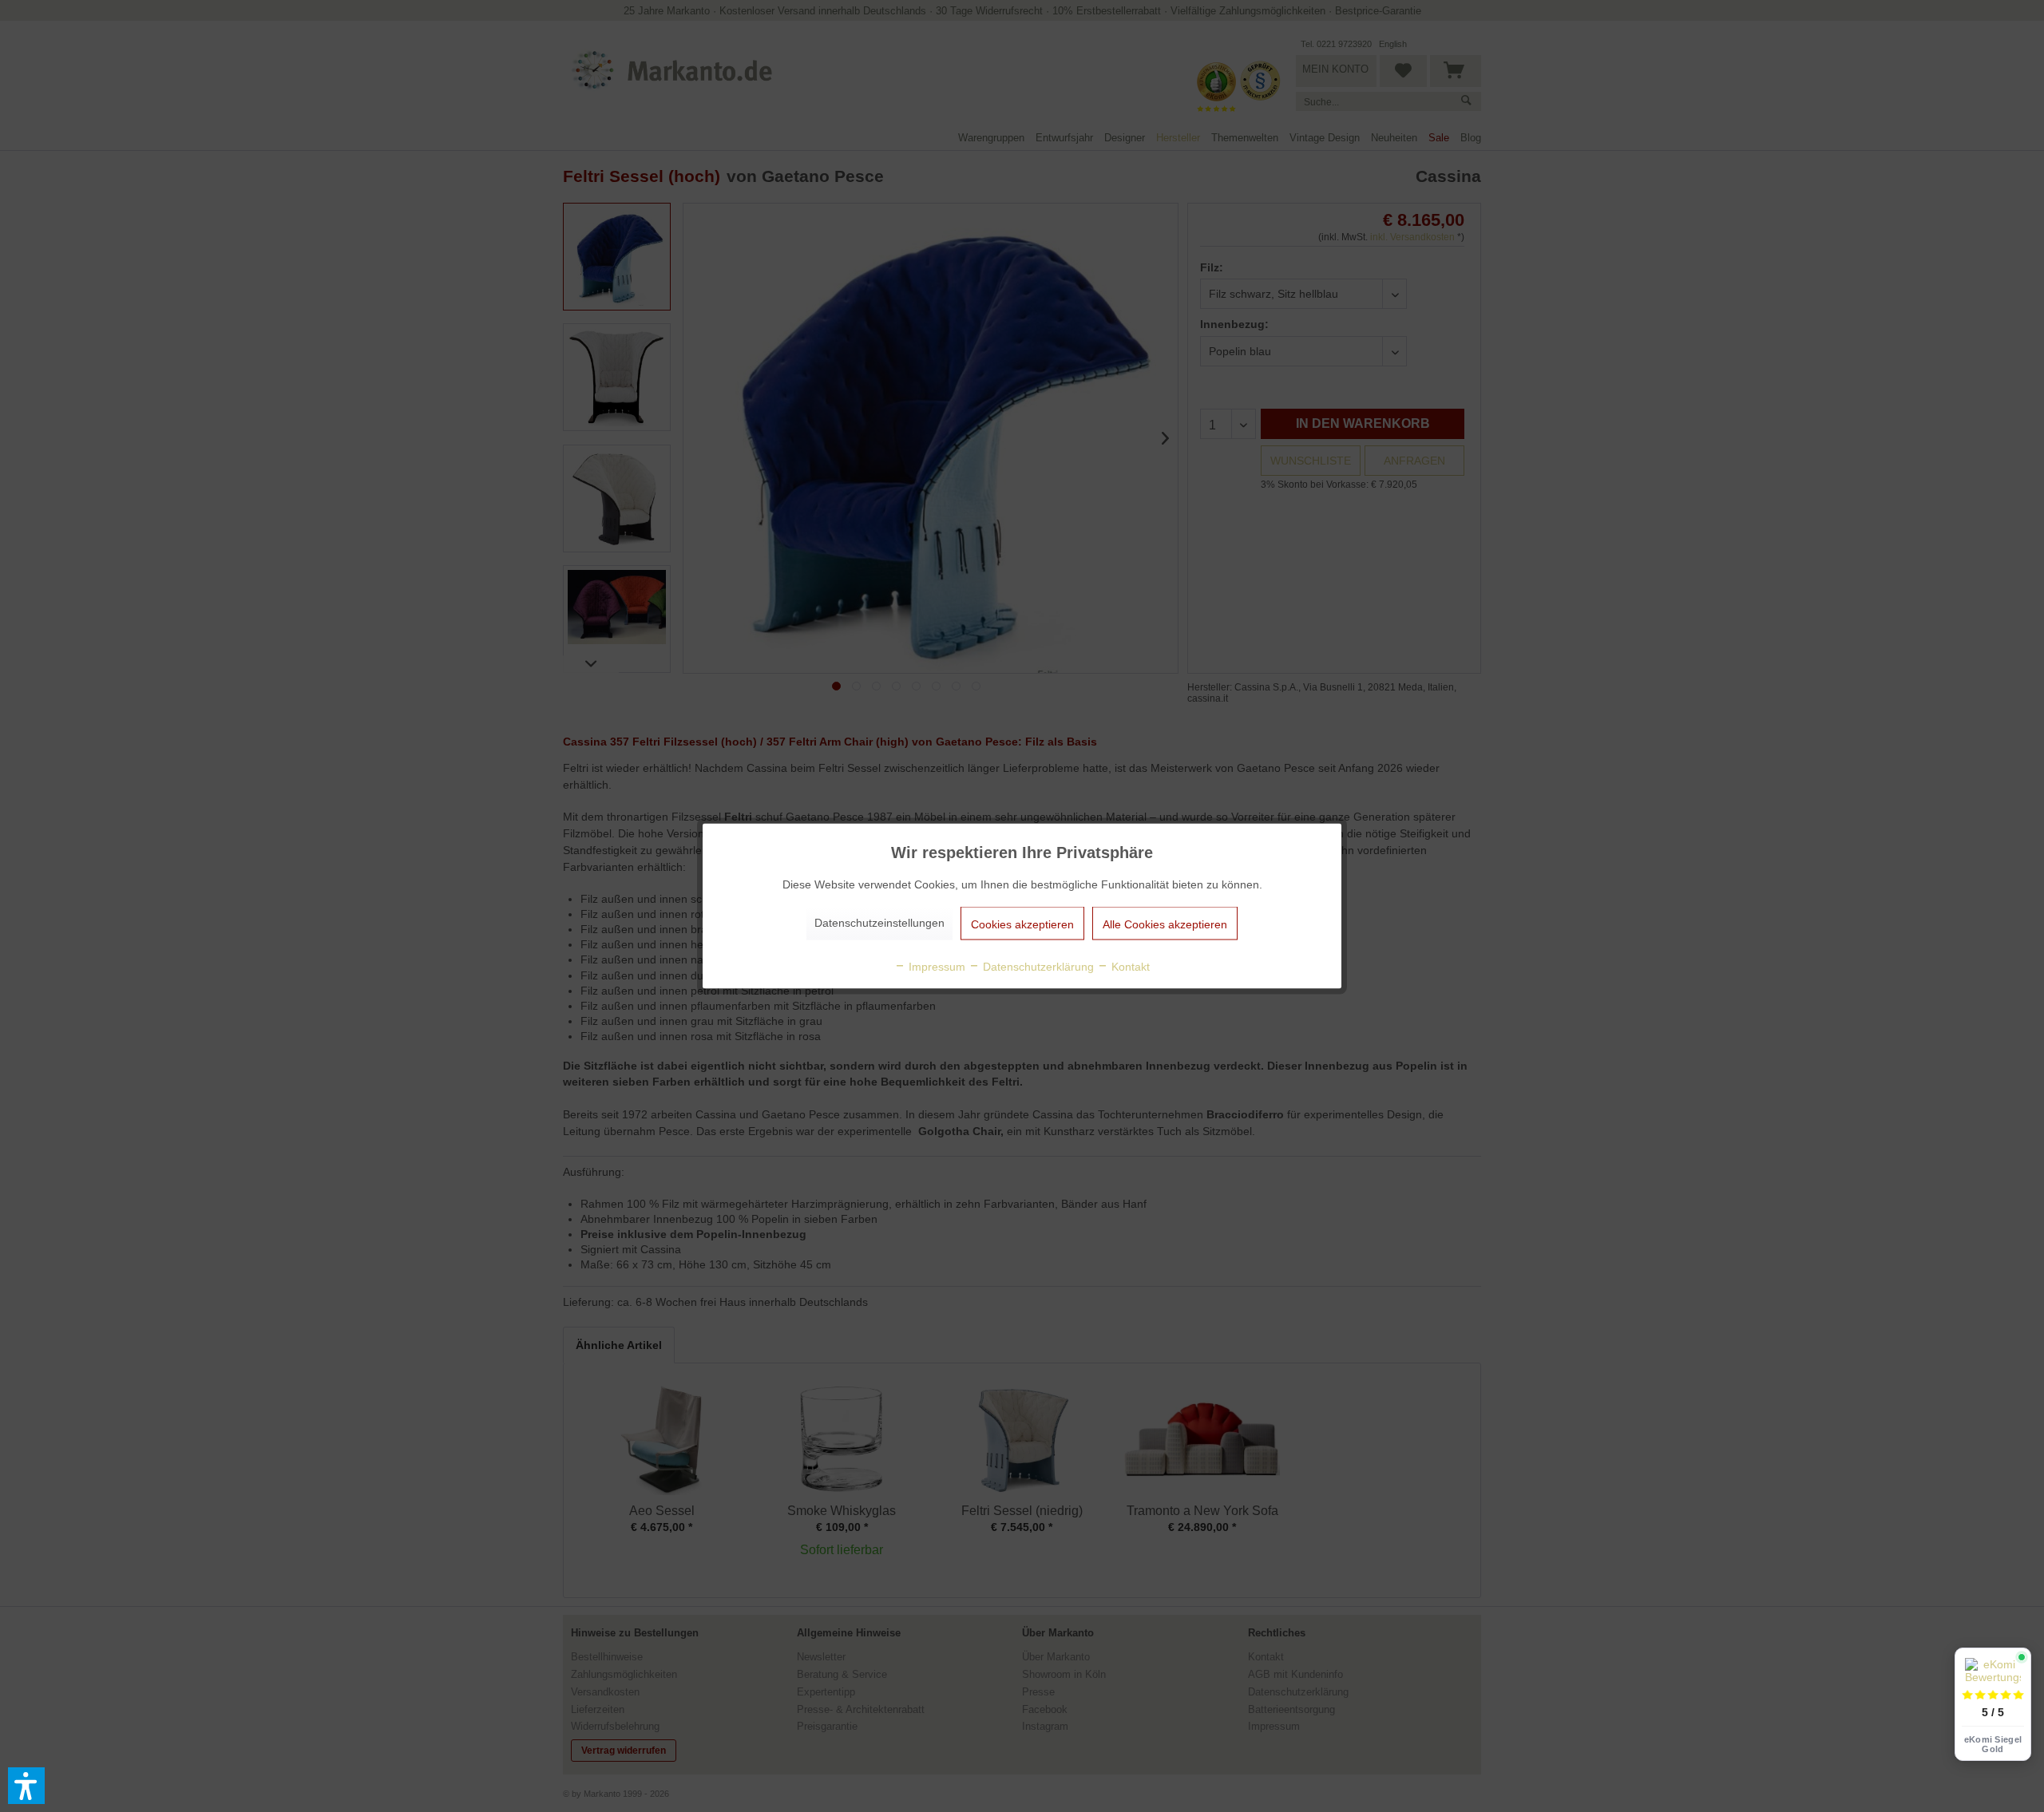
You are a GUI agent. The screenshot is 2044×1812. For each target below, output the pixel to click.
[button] (26, 1786)
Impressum (935, 967)
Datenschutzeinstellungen (879, 923)
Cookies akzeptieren (1022, 924)
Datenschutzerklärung (1037, 967)
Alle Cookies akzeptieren (1165, 924)
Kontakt (1129, 967)
